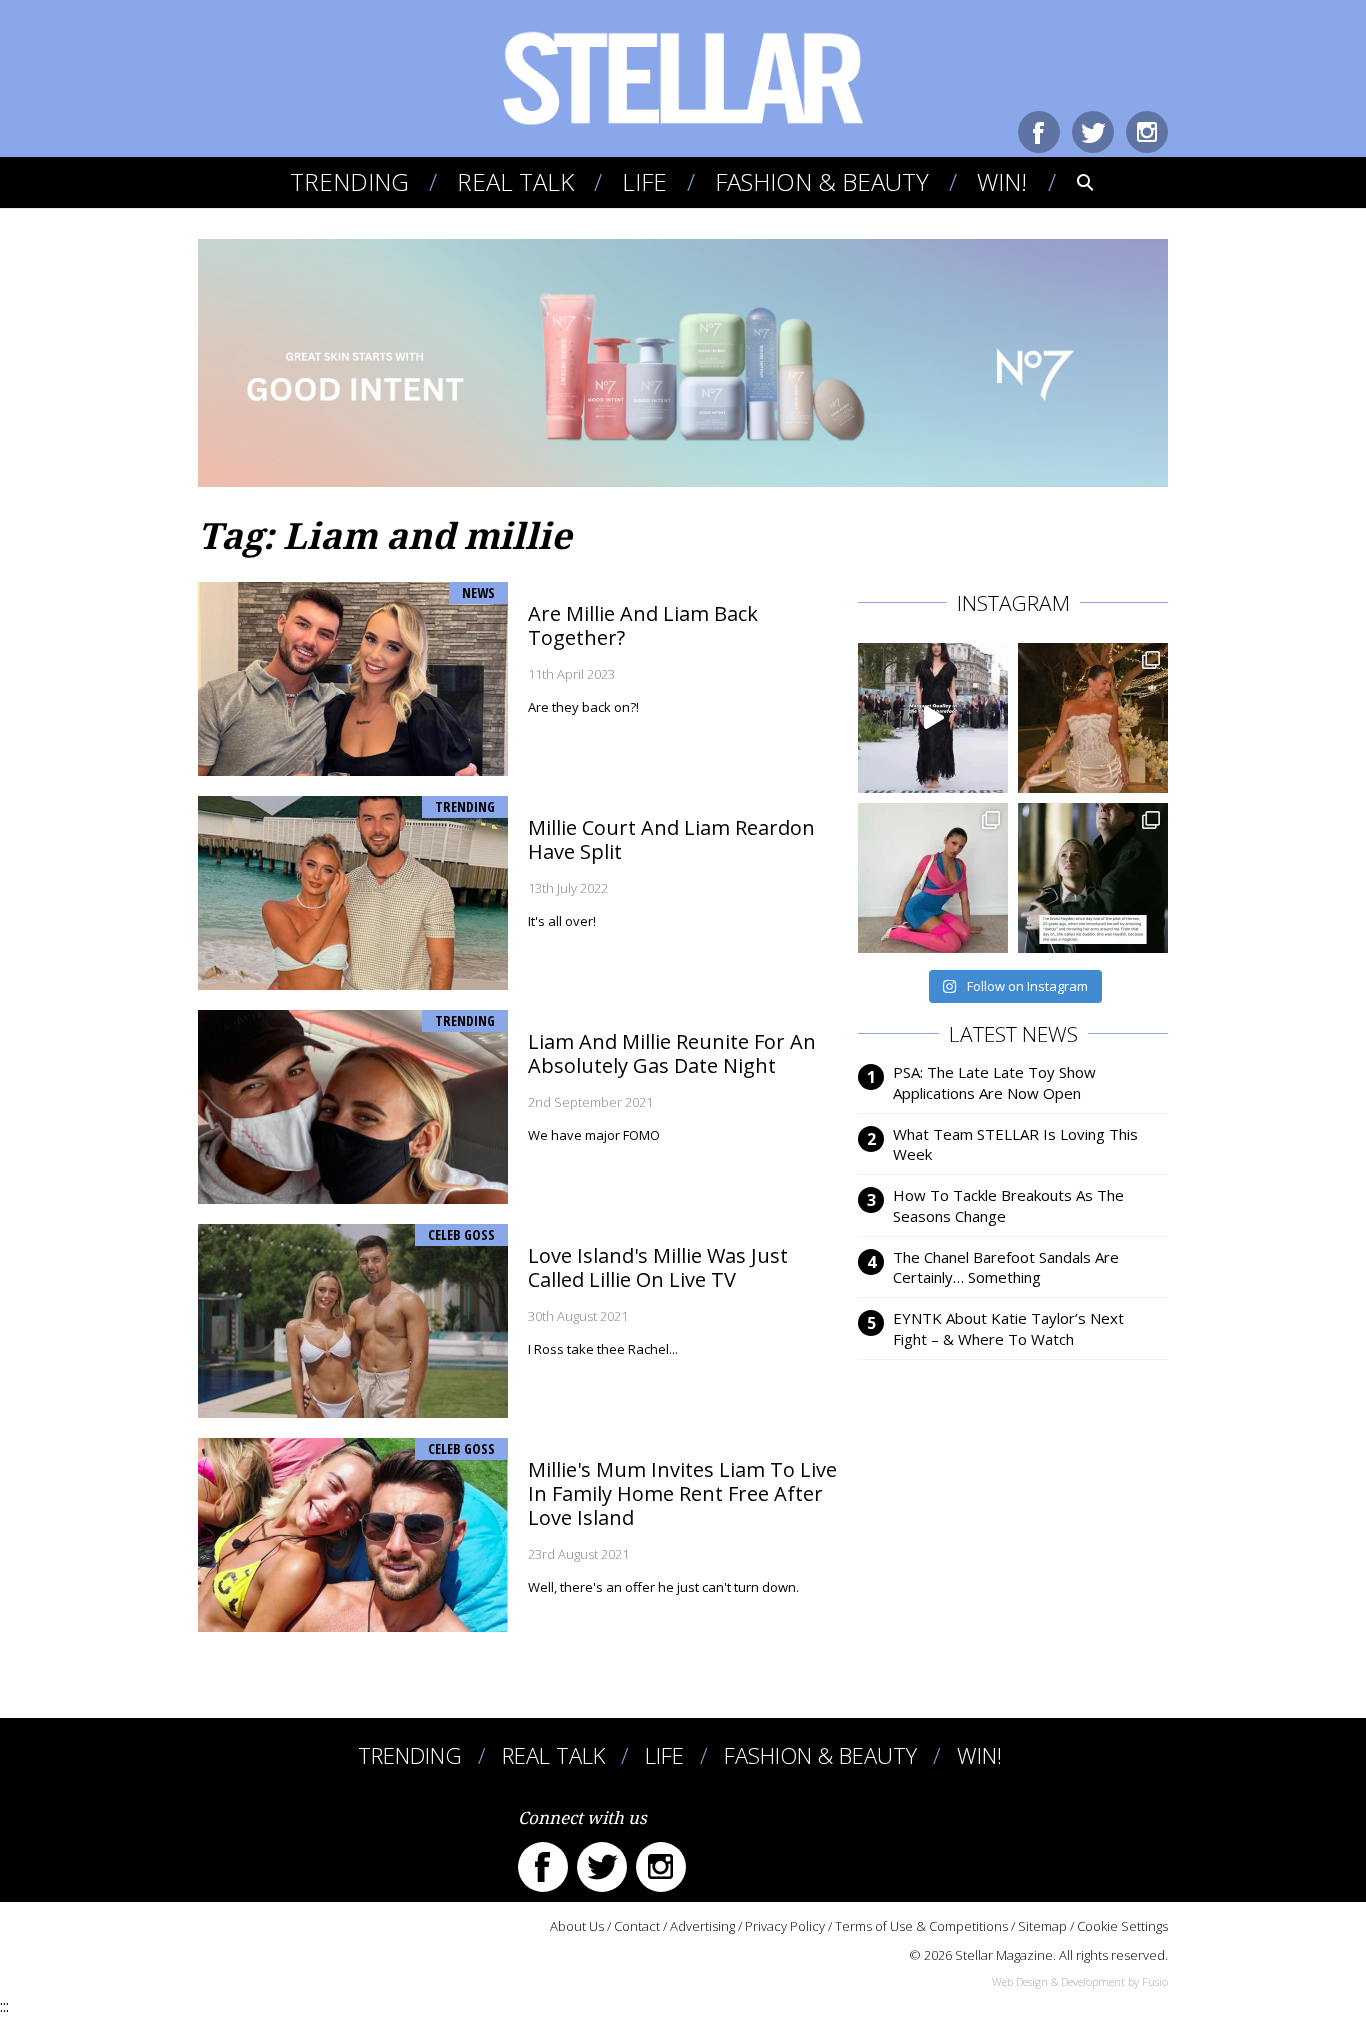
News (478, 592)
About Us (577, 1926)
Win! (1002, 181)
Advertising (702, 1926)
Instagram (1147, 132)
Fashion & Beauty (822, 181)
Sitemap (1042, 1926)
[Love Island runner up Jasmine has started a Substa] (933, 878)
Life (644, 181)
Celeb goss (461, 1234)
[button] (1071, 182)
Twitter (1093, 132)
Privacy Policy (785, 1926)
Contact (637, 1926)
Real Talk (515, 181)
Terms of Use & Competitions (921, 1926)
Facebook (1039, 132)
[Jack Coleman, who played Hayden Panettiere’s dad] (1093, 878)
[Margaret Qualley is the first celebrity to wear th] (933, 718)
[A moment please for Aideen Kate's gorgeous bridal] (1093, 718)
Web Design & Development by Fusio (1080, 1981)
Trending (349, 181)
